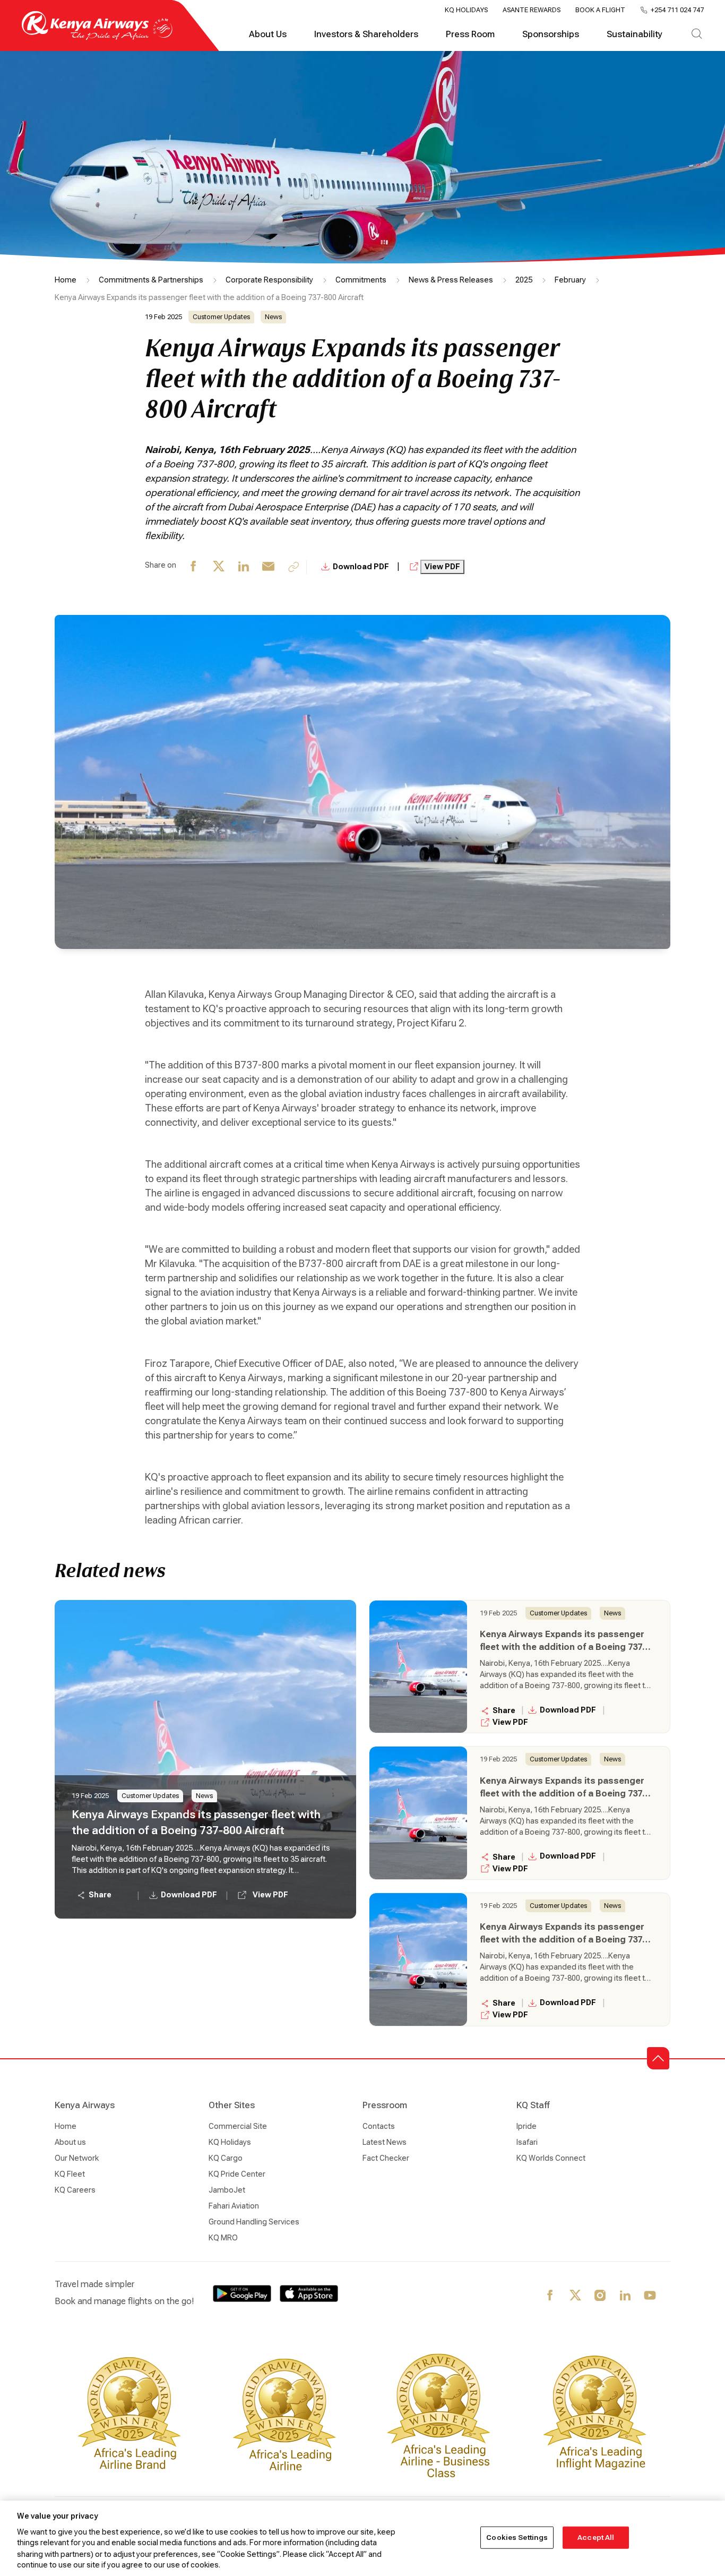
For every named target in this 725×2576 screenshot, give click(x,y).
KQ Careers (75, 2190)
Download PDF (362, 567)
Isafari (527, 2142)
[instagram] (601, 2296)
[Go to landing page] (97, 37)
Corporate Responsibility (269, 280)
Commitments (361, 280)
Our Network (77, 2158)
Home (66, 280)
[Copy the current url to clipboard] (294, 567)
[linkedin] (244, 567)
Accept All (596, 2538)
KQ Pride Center (237, 2174)
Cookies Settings (517, 2538)
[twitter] (219, 567)
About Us (268, 34)
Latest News (385, 2142)
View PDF (442, 567)
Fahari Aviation (234, 2206)
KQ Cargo (226, 2158)
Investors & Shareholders (366, 34)
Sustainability (635, 34)
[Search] (697, 35)
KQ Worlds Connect (551, 2158)
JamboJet (227, 2190)
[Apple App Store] (309, 2293)
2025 (524, 280)
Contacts (379, 2126)
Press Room (470, 34)
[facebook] (194, 567)
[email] (269, 567)
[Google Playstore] (242, 2293)
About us (70, 2142)
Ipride (527, 2126)
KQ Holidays (466, 10)
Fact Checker (386, 2158)
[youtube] (650, 2296)
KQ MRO (223, 2238)
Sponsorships (551, 34)
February (570, 280)
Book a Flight (600, 10)
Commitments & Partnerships (151, 280)
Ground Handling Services (254, 2222)
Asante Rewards (532, 10)
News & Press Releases (451, 280)
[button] (658, 2058)
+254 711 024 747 (677, 10)
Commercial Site (238, 2126)
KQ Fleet (70, 2174)
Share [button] (100, 1895)
